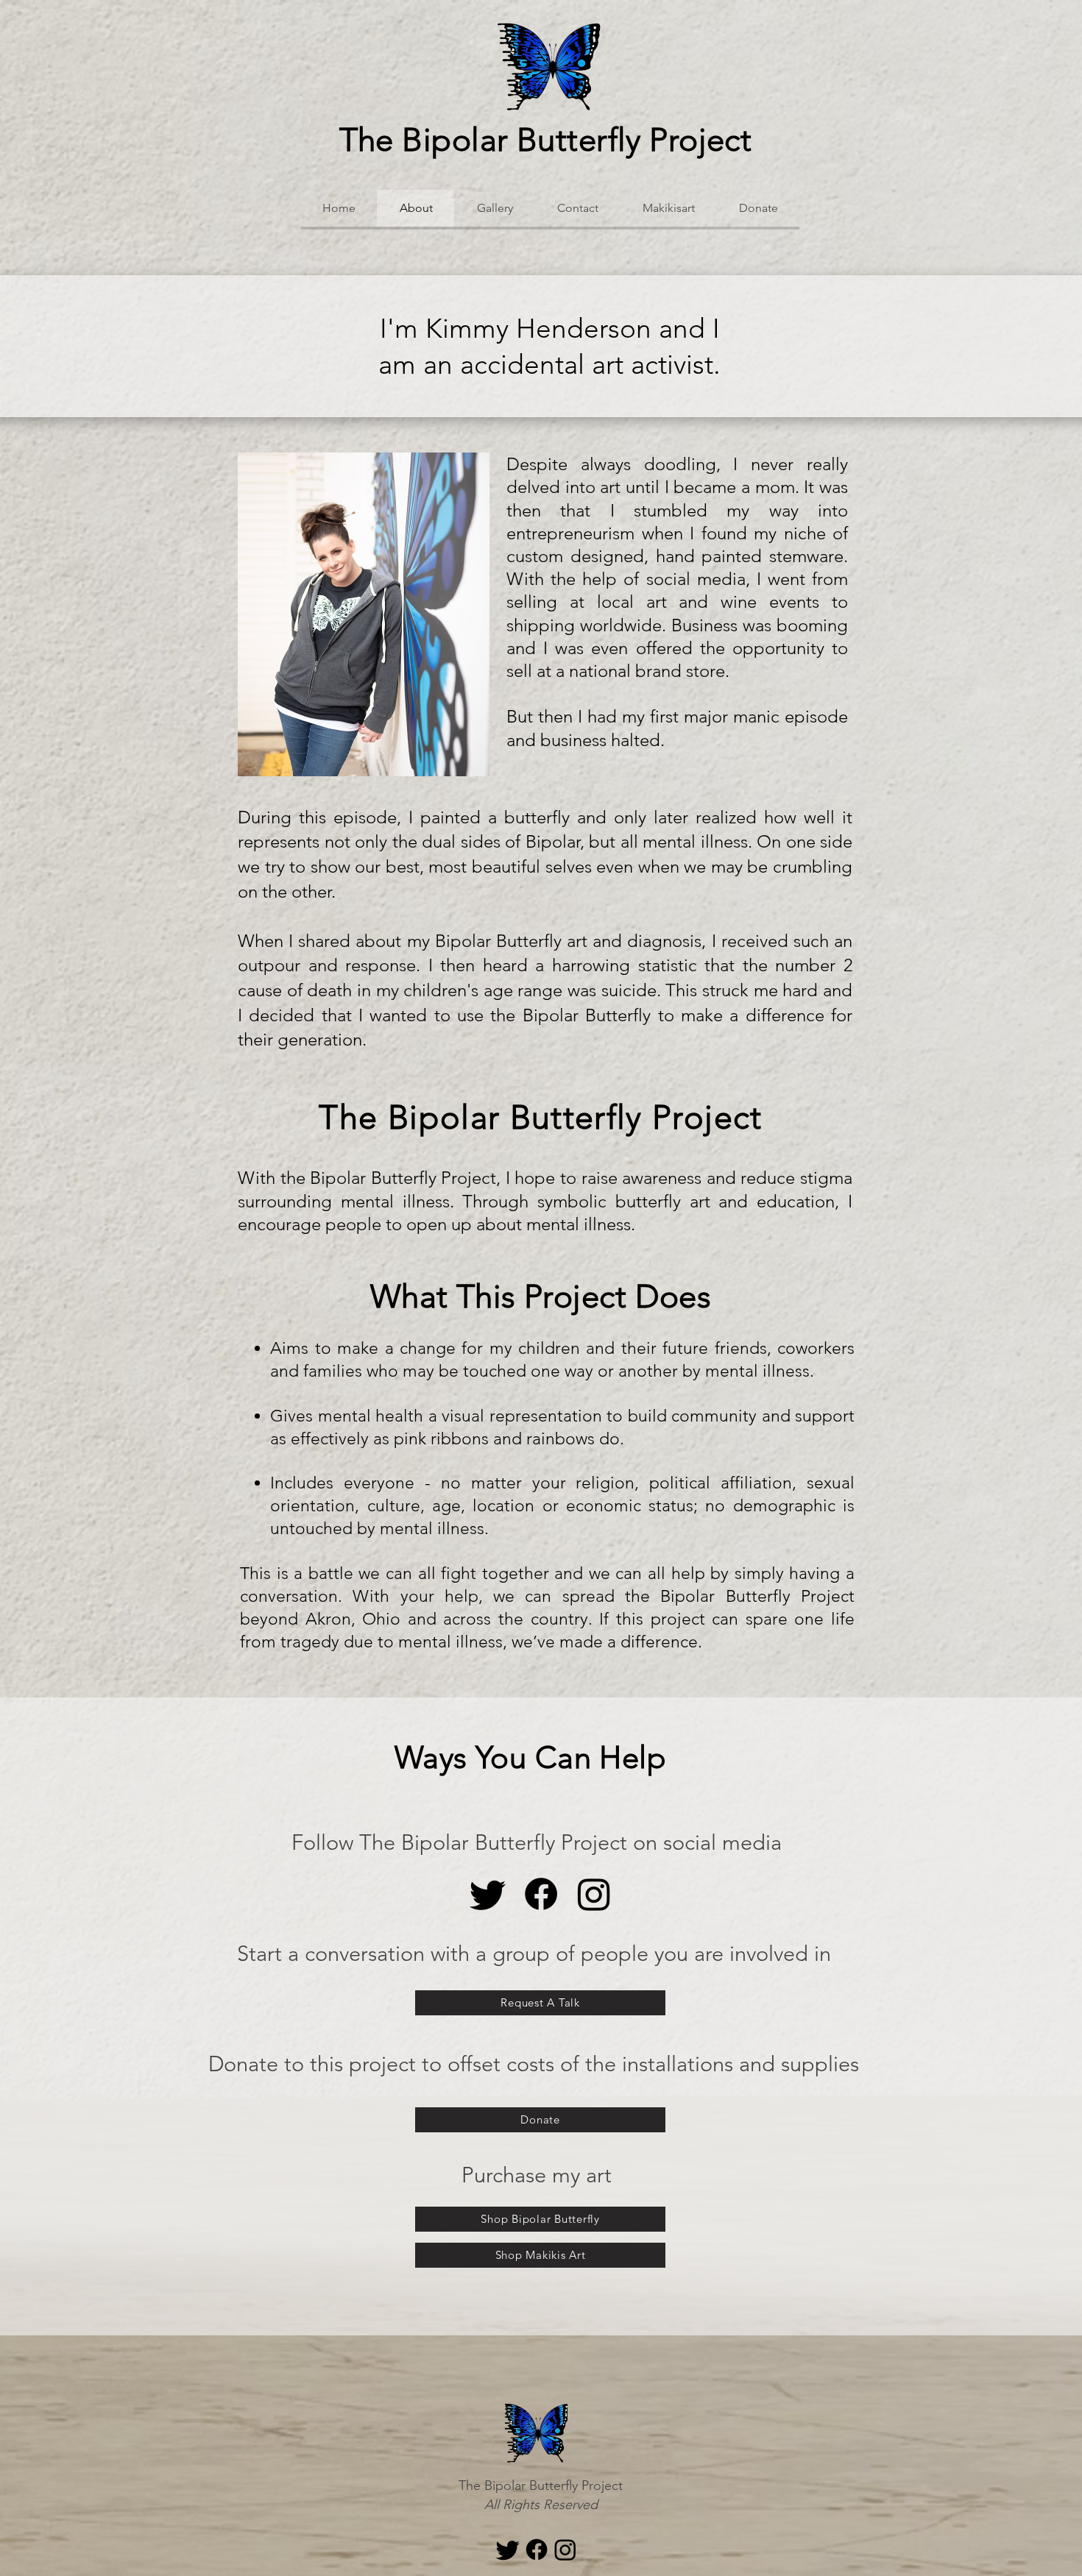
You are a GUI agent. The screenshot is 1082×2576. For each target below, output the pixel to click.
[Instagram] (594, 1894)
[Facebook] (541, 1894)
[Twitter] (488, 1894)
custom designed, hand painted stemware (675, 556)
